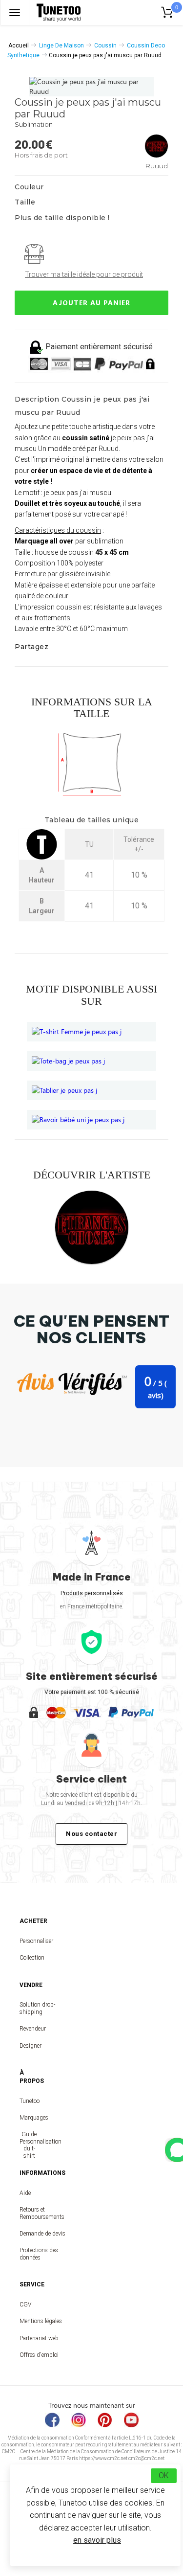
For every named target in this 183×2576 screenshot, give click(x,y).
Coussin (105, 45)
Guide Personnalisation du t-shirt (29, 2145)
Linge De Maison (61, 45)
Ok (164, 2475)
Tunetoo (29, 2101)
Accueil (19, 45)
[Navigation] (15, 12)
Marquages (29, 2118)
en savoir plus (97, 2540)
